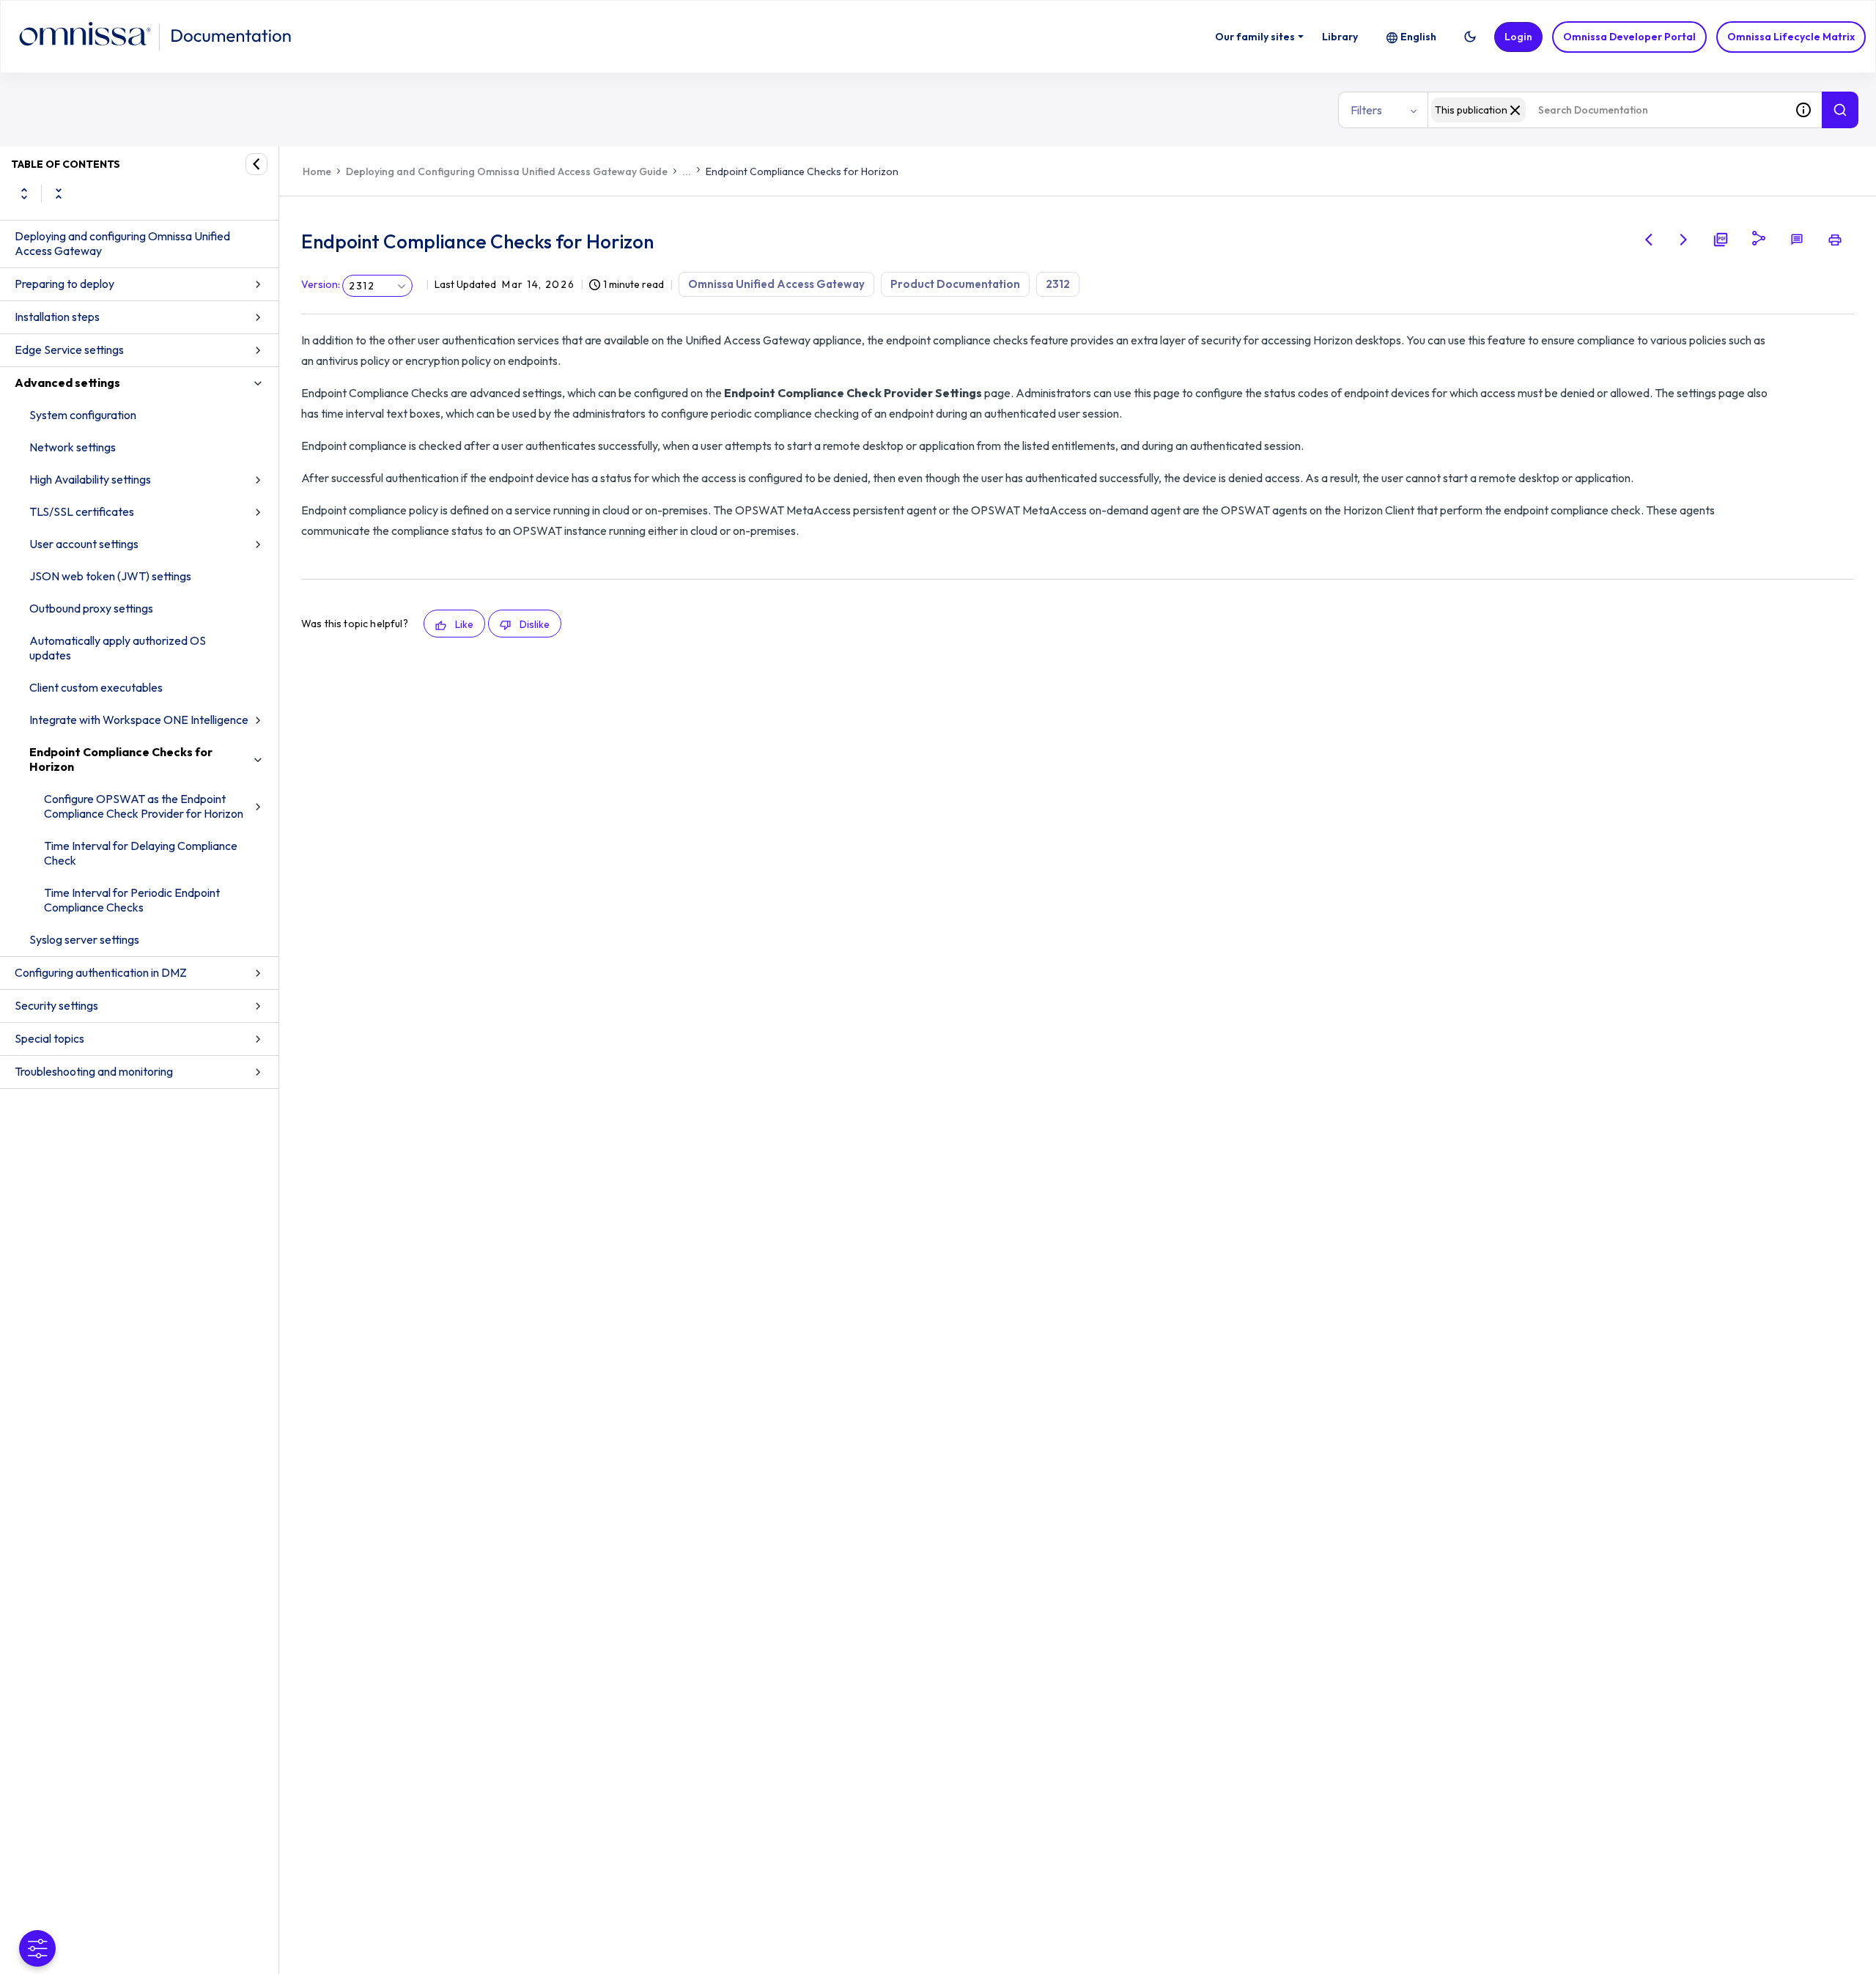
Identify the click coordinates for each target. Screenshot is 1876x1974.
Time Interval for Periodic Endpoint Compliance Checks (132, 900)
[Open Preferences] (37, 1948)
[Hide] (256, 164)
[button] (1470, 37)
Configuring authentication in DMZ (101, 972)
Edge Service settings (69, 350)
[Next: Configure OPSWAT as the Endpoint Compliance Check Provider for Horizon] (1684, 240)
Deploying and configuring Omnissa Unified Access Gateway (122, 243)
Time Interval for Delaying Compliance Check (141, 853)
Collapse (59, 193)
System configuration (83, 415)
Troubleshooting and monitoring (94, 1071)
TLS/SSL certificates (82, 511)
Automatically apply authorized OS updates (118, 648)
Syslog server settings (84, 939)
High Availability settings (90, 479)
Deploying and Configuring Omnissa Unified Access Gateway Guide (507, 171)
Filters (1366, 110)
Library (1340, 37)
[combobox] (1606, 110)
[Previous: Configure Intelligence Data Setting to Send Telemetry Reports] (1649, 240)
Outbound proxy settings (91, 608)
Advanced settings (67, 382)
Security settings (56, 1005)
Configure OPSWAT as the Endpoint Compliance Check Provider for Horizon (144, 806)
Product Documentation (955, 284)
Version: (321, 284)
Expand (24, 193)
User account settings (84, 544)
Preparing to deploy (64, 284)
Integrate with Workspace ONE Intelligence (139, 720)
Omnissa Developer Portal (1629, 37)
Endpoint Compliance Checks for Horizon (121, 759)
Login (1518, 37)
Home (317, 171)
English (1418, 37)
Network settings (73, 447)
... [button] (687, 171)
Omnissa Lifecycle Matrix (1791, 37)
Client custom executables (96, 687)
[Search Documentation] (1840, 110)
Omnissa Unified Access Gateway (776, 284)
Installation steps (57, 317)
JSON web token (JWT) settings (110, 576)
